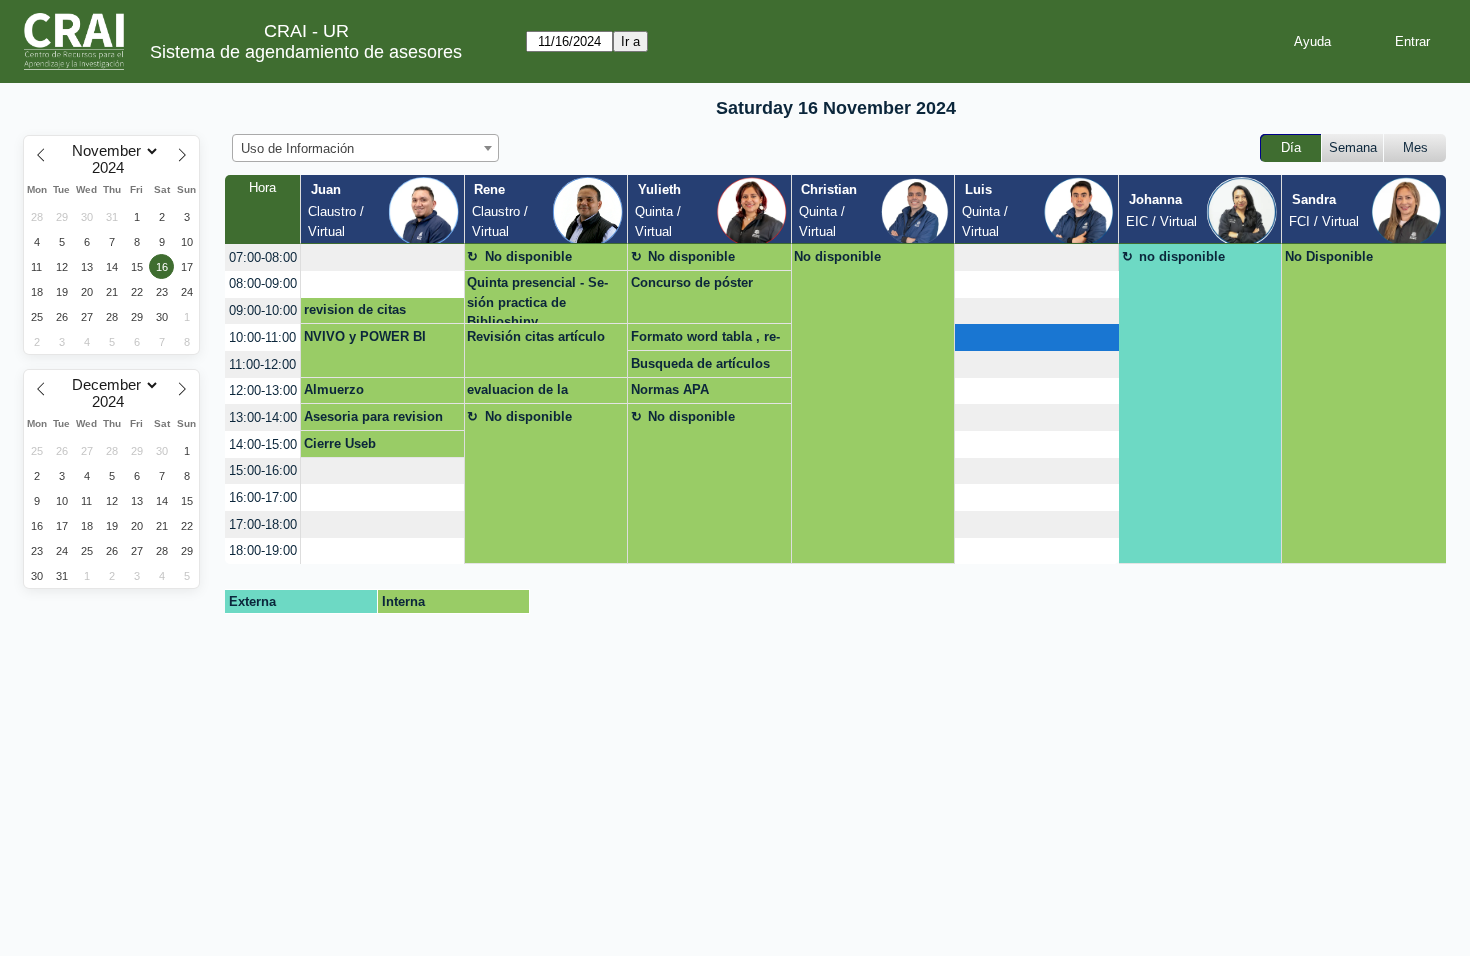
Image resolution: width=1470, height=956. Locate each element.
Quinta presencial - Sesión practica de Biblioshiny (537, 299)
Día (1291, 147)
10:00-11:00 (262, 337)
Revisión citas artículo (536, 336)
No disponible (528, 256)
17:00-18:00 (263, 524)
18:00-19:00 (263, 550)
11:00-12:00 (262, 364)
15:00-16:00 (263, 470)
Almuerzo (334, 389)
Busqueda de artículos (700, 363)
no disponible (1182, 256)
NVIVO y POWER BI (365, 336)
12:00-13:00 (263, 390)
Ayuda (1312, 41)
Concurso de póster (692, 282)
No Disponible (1329, 256)
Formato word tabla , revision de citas (705, 340)
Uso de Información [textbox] (297, 148)
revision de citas (355, 309)
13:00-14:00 (263, 417)
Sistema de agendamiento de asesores (306, 52)
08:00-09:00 (263, 283)
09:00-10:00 (263, 310)
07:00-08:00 (263, 257)
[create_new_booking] (382, 257)
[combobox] (365, 148)
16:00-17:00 (263, 497)
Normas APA (670, 389)
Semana (1353, 147)
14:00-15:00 (263, 444)
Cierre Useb (340, 443)
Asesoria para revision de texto (373, 420)
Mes (1415, 147)
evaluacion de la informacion (517, 393)
